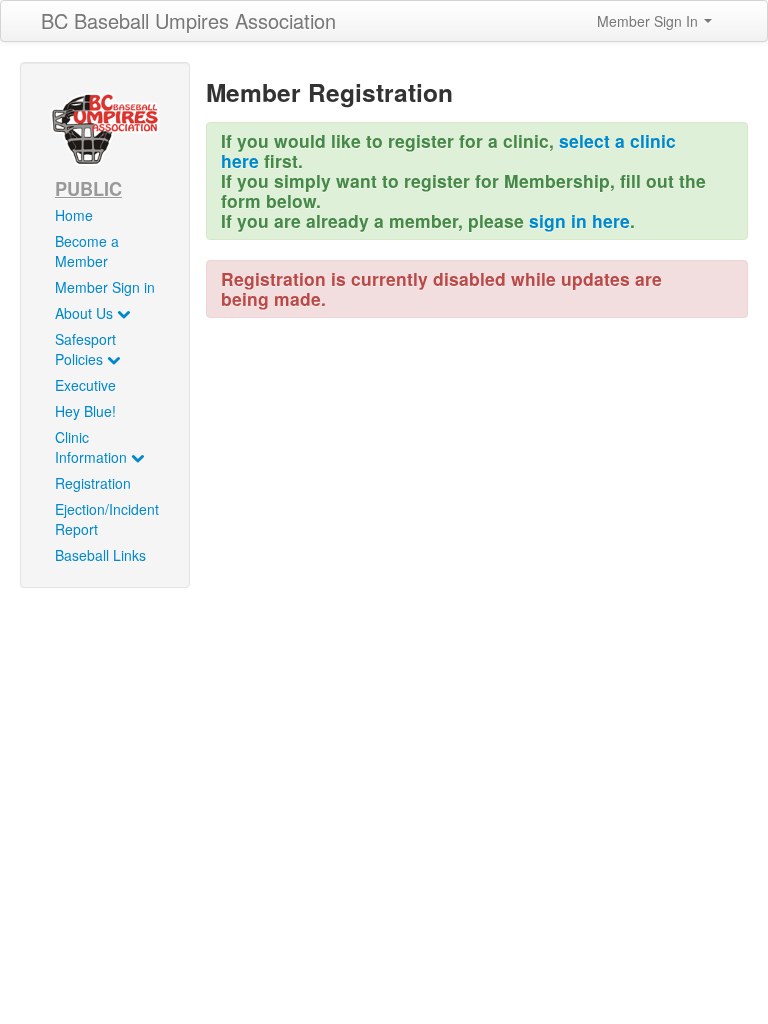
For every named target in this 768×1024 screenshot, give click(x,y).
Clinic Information (93, 447)
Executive (85, 385)
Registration (93, 483)
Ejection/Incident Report (107, 519)
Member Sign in (105, 287)
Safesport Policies (85, 349)
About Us (86, 313)
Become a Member (87, 251)
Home (74, 215)
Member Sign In (649, 21)
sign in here (579, 220)
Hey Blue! (85, 411)
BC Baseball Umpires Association (188, 20)
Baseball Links (100, 555)
